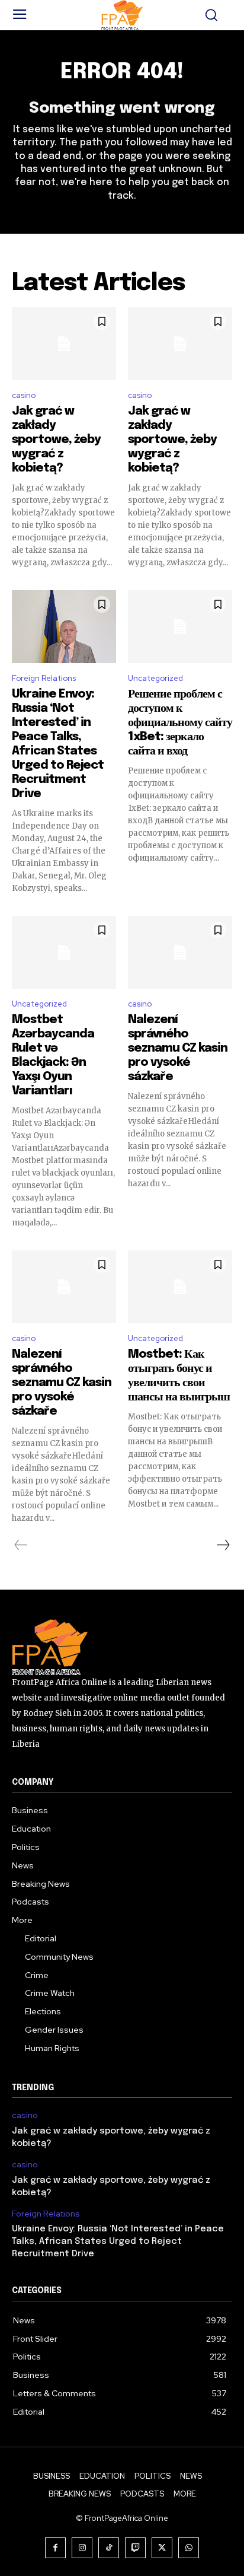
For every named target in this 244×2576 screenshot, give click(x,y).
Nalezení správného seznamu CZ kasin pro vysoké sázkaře (178, 1048)
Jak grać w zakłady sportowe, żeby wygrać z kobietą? (56, 440)
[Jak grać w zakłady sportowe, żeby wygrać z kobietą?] (64, 344)
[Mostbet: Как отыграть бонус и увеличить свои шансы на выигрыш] (180, 1287)
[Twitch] (135, 2548)
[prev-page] (21, 1545)
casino (24, 395)
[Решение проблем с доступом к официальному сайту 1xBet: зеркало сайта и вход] (180, 627)
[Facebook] (55, 2548)
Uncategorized (155, 678)
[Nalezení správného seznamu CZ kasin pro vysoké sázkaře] (180, 952)
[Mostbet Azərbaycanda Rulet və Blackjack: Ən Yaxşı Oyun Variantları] (64, 952)
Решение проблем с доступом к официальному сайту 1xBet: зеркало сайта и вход (180, 723)
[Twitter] (162, 2548)
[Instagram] (82, 2548)
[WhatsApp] (189, 2548)
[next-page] (223, 1545)
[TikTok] (109, 2548)
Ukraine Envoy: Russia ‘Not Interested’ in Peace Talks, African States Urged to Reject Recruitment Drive (118, 2241)
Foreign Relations (44, 678)
